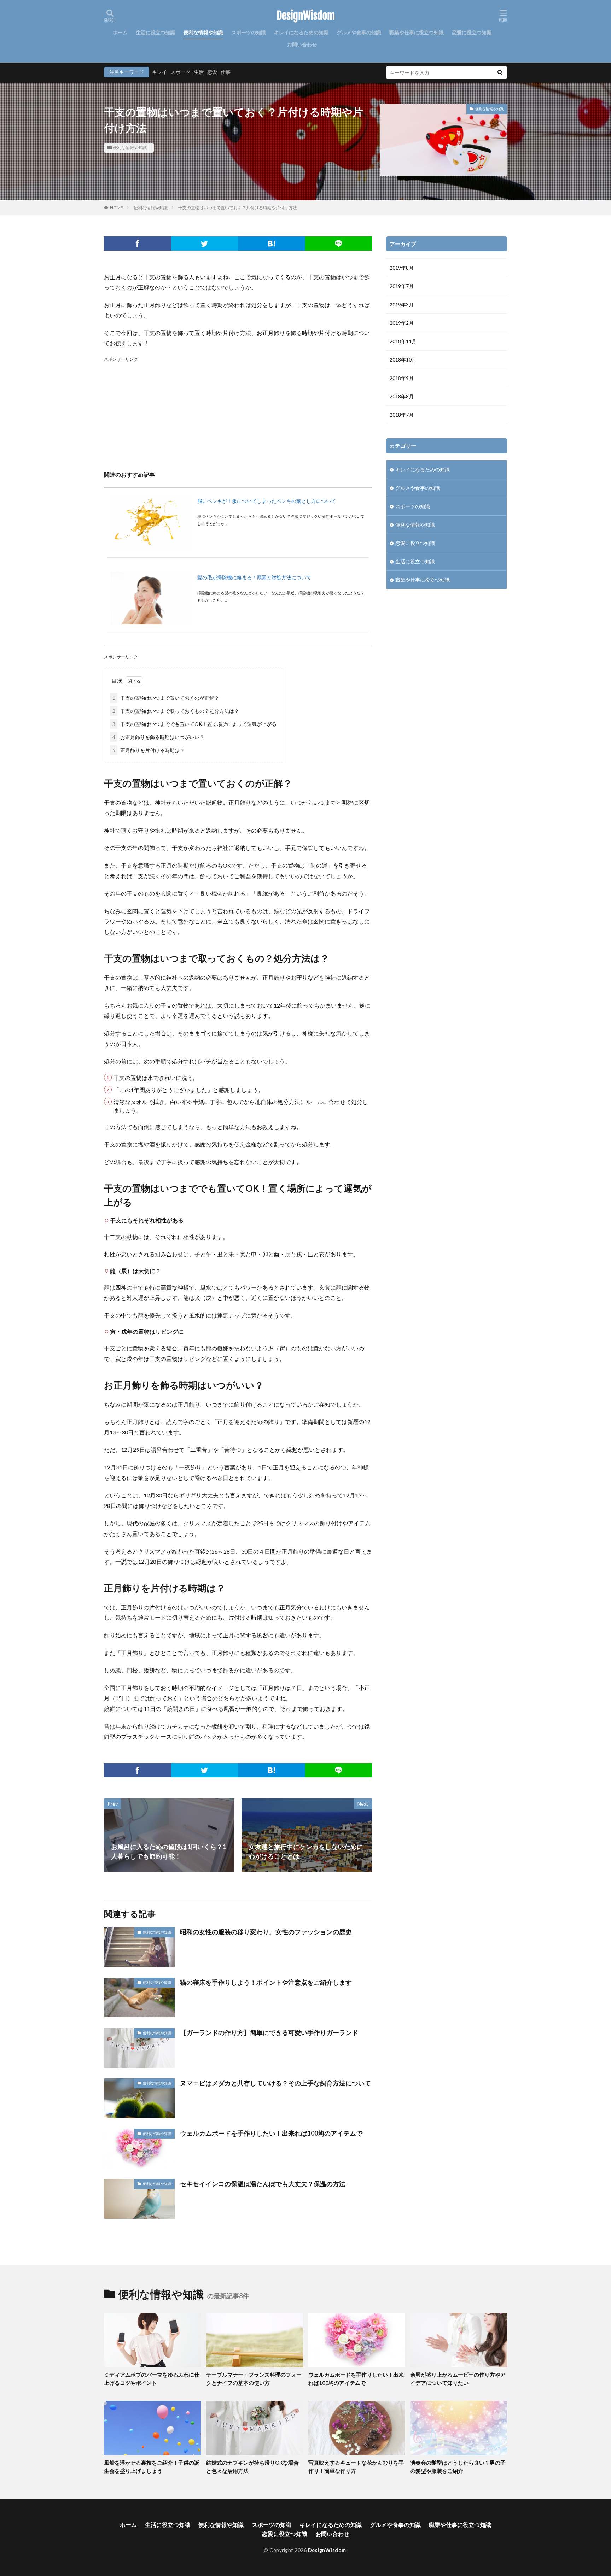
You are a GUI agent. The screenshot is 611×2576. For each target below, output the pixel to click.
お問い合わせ (302, 44)
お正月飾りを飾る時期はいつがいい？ (158, 737)
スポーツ (180, 72)
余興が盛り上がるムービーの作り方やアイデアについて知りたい (458, 2379)
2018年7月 (402, 415)
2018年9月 (402, 378)
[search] (500, 73)
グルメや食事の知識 (359, 32)
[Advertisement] (238, 413)
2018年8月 (402, 396)
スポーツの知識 (249, 32)
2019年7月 (402, 286)
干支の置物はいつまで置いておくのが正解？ (166, 698)
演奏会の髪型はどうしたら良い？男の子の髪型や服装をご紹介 (458, 2467)
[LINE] (339, 243)
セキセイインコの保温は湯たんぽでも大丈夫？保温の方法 (263, 2184)
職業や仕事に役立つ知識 (417, 32)
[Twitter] (205, 243)
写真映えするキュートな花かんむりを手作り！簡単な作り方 (356, 2467)
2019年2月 (402, 323)
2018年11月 (403, 341)
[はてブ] (272, 243)
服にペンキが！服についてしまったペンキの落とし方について (267, 501)
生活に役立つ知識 (156, 32)
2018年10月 (403, 360)
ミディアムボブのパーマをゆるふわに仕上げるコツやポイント (152, 2379)
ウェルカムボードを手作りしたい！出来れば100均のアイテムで (271, 2133)
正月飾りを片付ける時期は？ (149, 750)
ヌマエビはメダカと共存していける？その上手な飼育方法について (275, 2083)
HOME (117, 208)
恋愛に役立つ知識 (472, 32)
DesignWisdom (306, 16)
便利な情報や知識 (203, 32)
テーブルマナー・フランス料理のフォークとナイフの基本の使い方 (254, 2379)
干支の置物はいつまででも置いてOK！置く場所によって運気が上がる (194, 724)
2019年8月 (402, 268)
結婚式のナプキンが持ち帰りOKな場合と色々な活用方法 (252, 2467)
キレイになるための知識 (301, 32)
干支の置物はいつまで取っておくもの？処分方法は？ (176, 711)
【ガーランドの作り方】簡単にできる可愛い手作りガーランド (269, 2032)
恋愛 (212, 72)
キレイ (159, 72)
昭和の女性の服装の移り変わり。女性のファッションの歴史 (266, 1932)
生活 (199, 72)
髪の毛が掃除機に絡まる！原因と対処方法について (254, 577)
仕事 (226, 72)
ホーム (120, 32)
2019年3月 (402, 304)
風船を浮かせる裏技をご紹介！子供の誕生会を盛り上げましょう (152, 2467)
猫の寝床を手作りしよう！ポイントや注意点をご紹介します (266, 1982)
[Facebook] (138, 243)
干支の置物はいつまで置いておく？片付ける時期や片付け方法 (238, 208)
